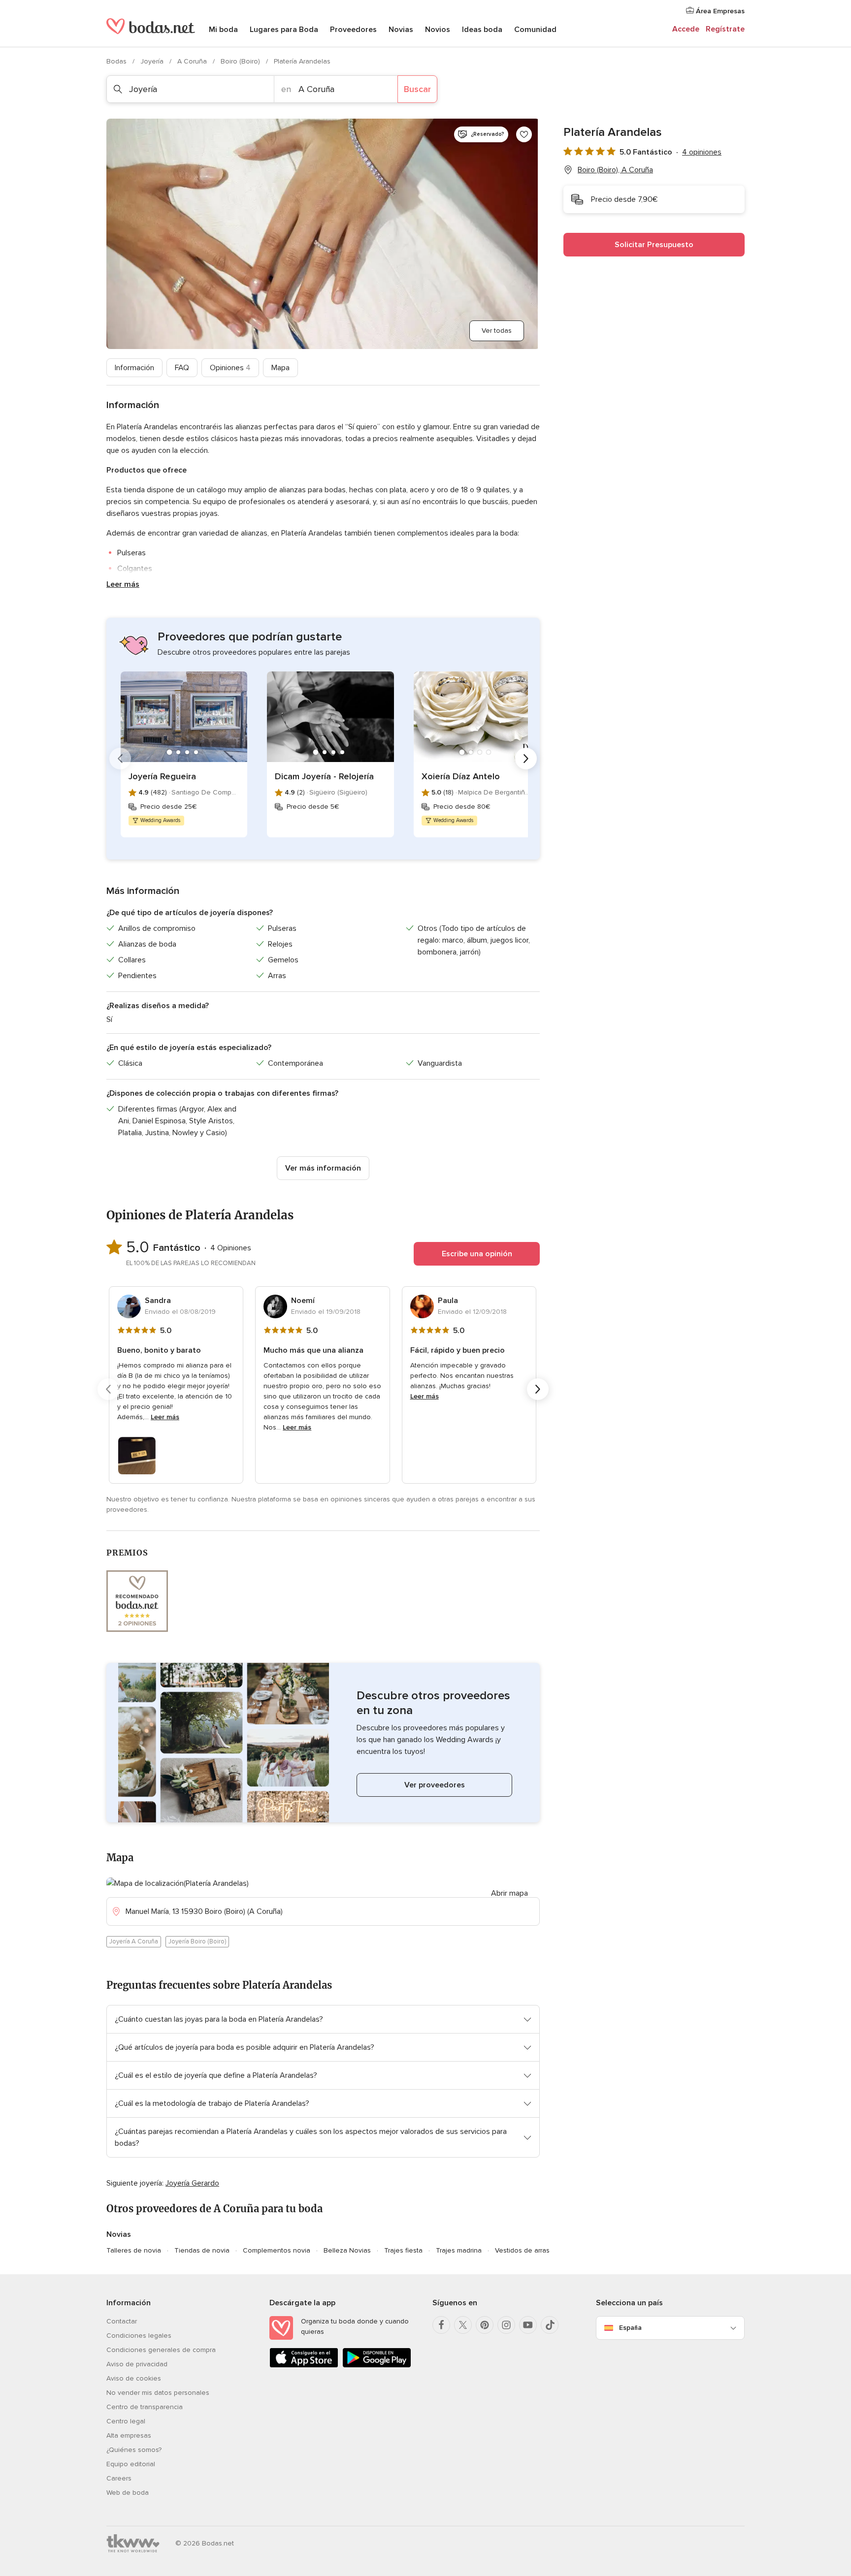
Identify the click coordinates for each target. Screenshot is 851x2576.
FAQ (182, 368)
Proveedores (353, 30)
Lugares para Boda (284, 30)
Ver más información (323, 1168)
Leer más (123, 584)
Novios (438, 30)
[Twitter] (463, 2325)
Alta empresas (129, 2435)
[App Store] (304, 2366)
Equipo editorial (131, 2464)
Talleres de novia (134, 2250)
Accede (686, 29)
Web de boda (128, 2493)
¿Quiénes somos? (134, 2450)
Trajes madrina (459, 2250)
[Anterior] (120, 759)
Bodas (117, 61)
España (630, 2328)
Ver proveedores (435, 1785)
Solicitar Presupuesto (654, 245)
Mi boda (223, 30)
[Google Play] (377, 2366)
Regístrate (725, 29)
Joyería (153, 61)
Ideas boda (482, 30)
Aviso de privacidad (137, 2364)
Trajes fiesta (403, 2250)
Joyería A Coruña (134, 1941)
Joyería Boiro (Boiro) (197, 1941)
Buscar (417, 89)
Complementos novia (277, 2250)
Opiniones (230, 368)
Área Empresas (719, 11)
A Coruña (193, 61)
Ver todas (497, 331)
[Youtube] (528, 2325)
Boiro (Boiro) (241, 61)
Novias (401, 30)
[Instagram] (506, 2325)
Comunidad (535, 30)
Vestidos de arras (522, 2250)
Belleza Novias (347, 2250)
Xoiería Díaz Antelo (461, 776)
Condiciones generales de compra (161, 2350)
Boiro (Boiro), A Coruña (615, 170)
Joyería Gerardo (192, 2183)
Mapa (280, 368)
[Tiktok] (550, 2325)
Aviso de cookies (134, 2378)
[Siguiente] (526, 759)
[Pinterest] (485, 2325)
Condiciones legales (139, 2336)
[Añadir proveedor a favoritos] (524, 134)
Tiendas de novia (202, 2250)
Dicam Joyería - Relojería (324, 776)
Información (134, 368)
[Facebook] (441, 2325)
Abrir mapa (509, 1893)
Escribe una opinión (477, 1254)
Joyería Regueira (162, 776)
